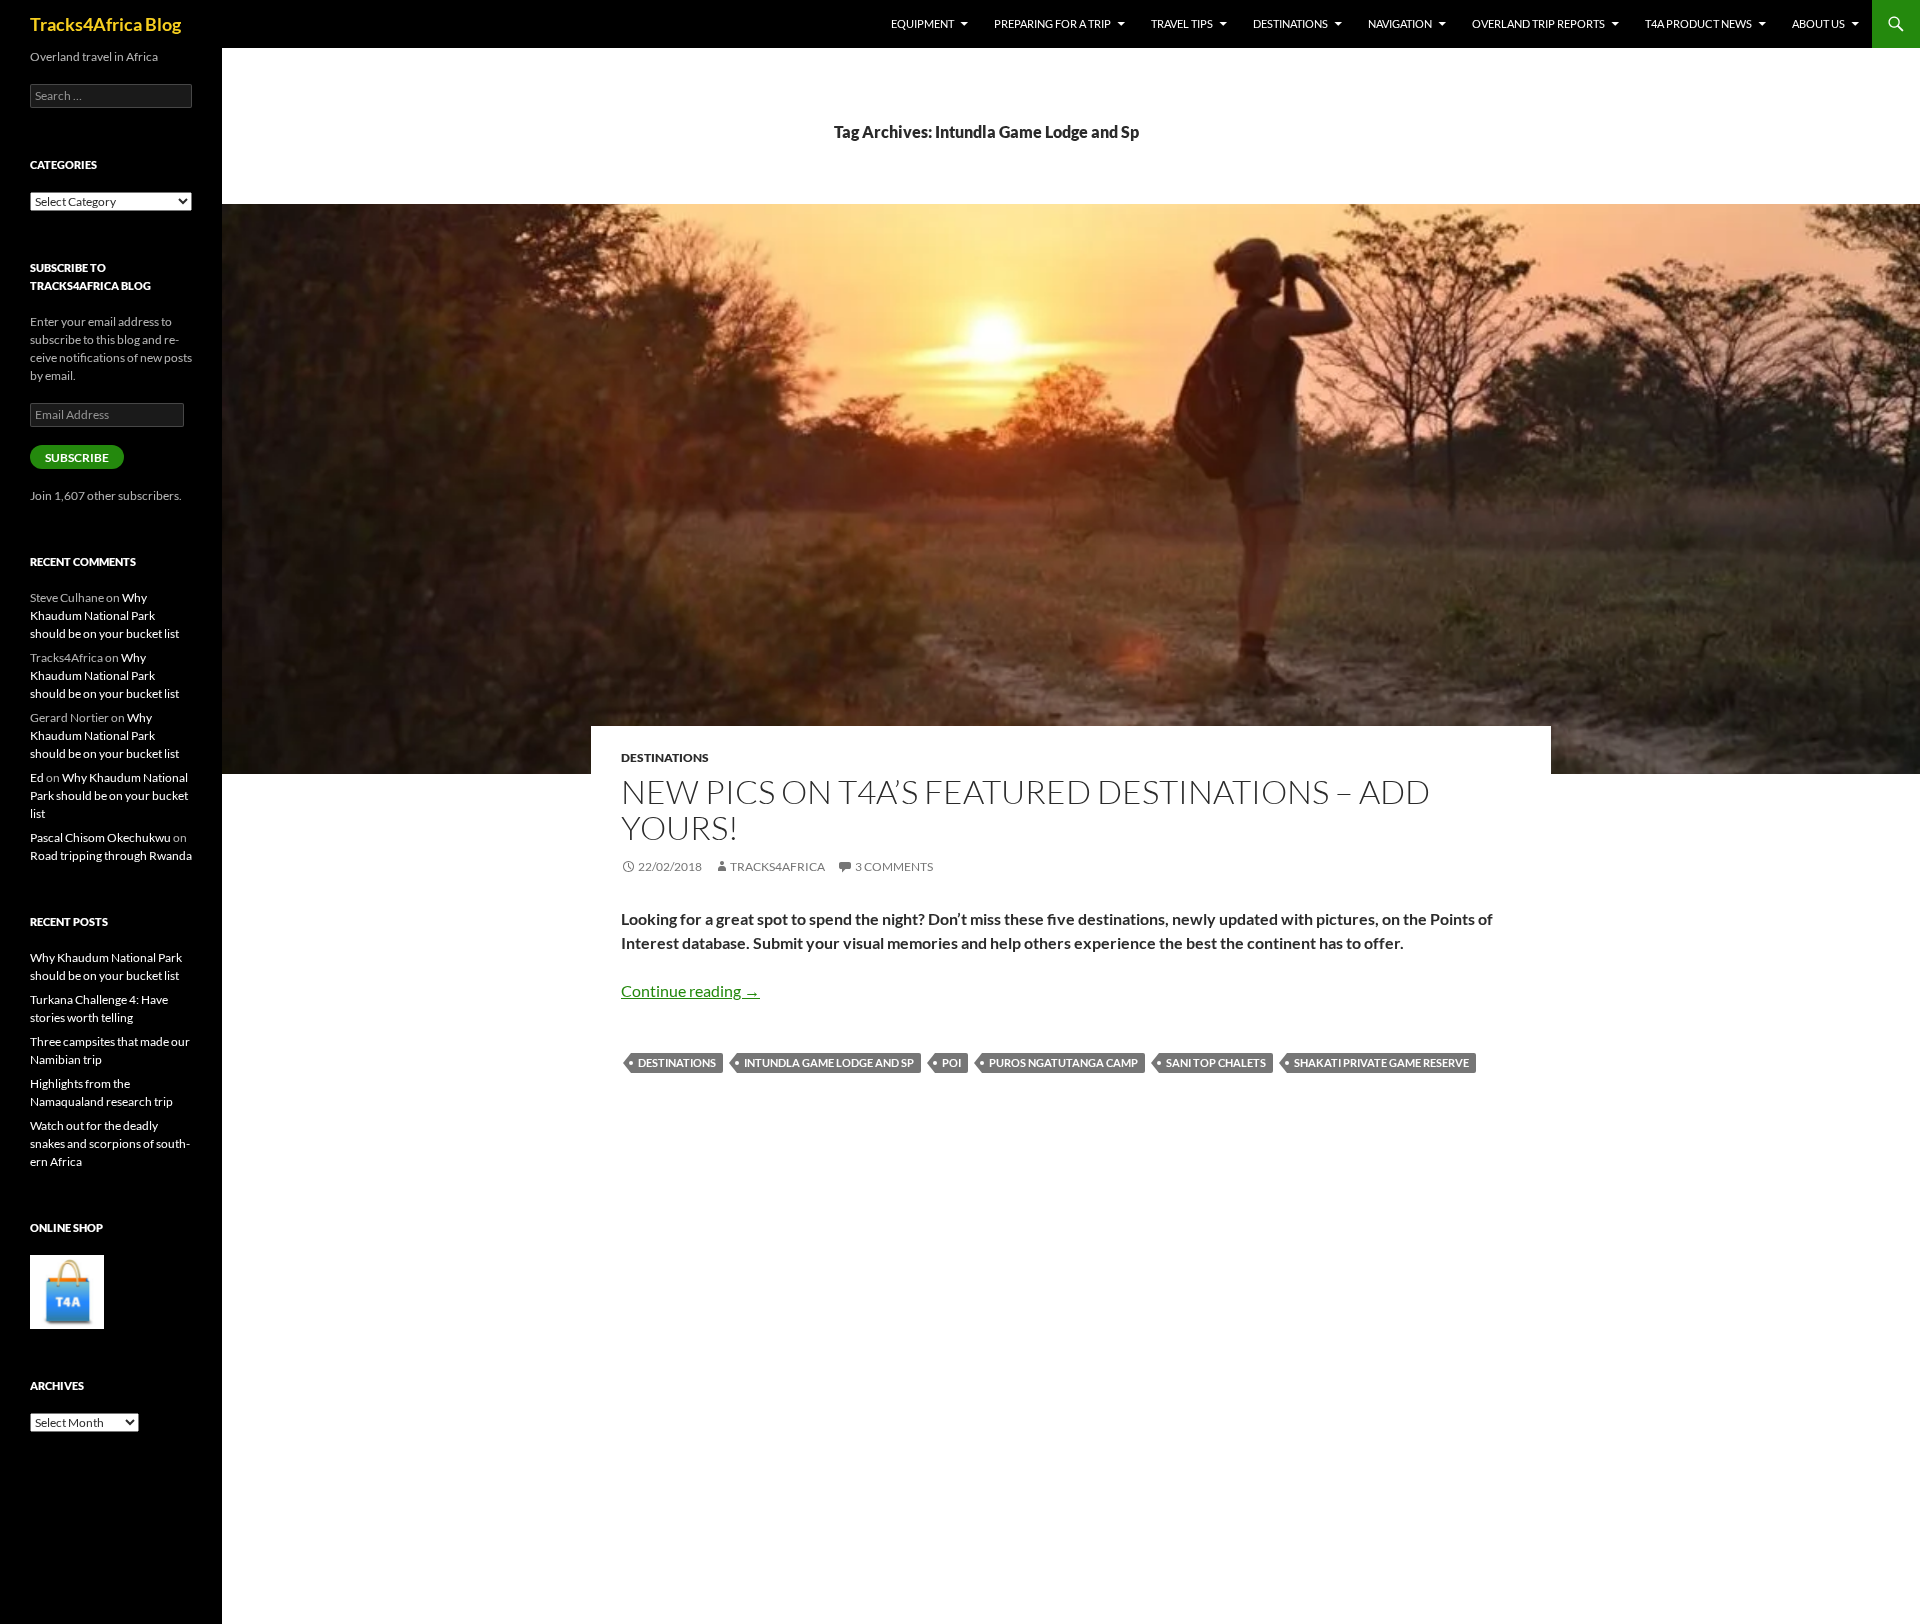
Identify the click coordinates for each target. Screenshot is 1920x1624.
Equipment (922, 23)
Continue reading (690, 990)
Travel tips (1182, 23)
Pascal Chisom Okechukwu (100, 837)
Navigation (1400, 23)
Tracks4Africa (777, 866)
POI (951, 1062)
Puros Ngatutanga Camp (1063, 1062)
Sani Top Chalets (1216, 1062)
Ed (37, 777)
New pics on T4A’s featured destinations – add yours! (1025, 809)
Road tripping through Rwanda (111, 855)
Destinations (1290, 23)
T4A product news (1698, 23)
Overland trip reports (1538, 23)
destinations (677, 1062)
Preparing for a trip (1052, 23)
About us (1818, 23)
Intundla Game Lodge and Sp (829, 1062)
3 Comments (894, 866)
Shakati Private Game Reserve (1381, 1062)
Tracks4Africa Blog (105, 24)
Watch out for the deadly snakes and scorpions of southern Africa (110, 1143)
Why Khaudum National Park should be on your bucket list (104, 615)
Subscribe (77, 457)
